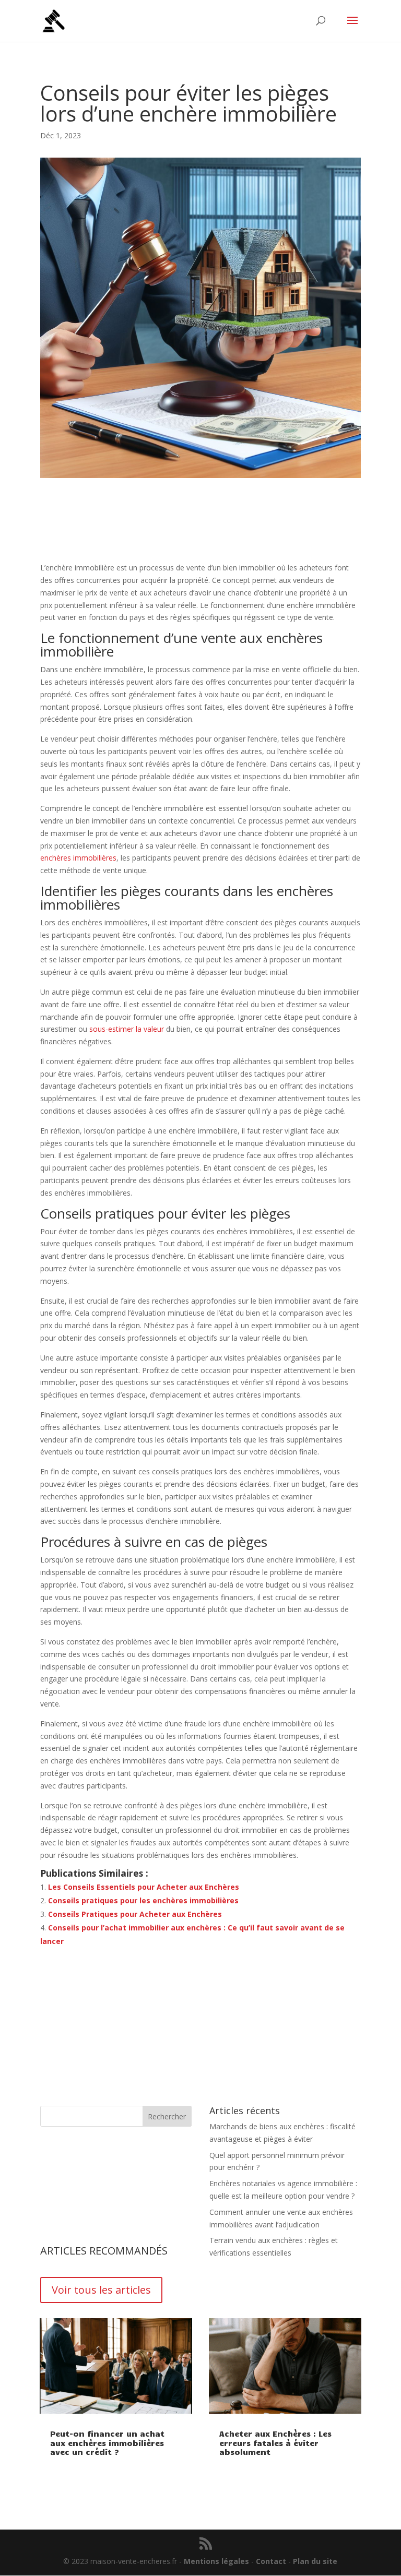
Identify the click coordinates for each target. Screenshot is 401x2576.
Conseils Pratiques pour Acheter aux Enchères (135, 1914)
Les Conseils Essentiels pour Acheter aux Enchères (144, 1887)
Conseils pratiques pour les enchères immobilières (143, 1900)
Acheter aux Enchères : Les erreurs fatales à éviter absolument (275, 2443)
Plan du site (315, 2561)
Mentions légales (216, 2561)
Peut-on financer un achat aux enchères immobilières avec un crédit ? (107, 2443)
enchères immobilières (78, 858)
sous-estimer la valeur (127, 1029)
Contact (271, 2561)
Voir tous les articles (101, 2290)
